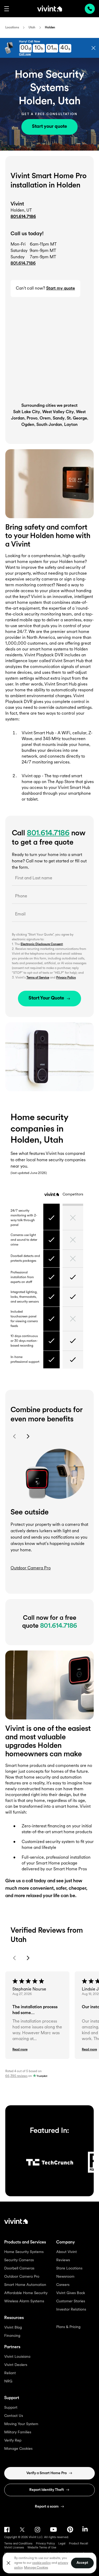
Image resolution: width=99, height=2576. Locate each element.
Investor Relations (71, 2310)
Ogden (28, 425)
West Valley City (58, 412)
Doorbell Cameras (19, 2269)
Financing (12, 2336)
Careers (63, 2285)
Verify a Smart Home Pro (47, 2473)
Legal (62, 2544)
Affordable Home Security (26, 2293)
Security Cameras (19, 2260)
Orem (45, 418)
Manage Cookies (18, 2449)
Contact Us (14, 2416)
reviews (16, 2076)
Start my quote (61, 289)
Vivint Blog (13, 2328)
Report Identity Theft (47, 2490)
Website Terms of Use (42, 2548)
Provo (32, 418)
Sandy (59, 418)
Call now (25, 54)
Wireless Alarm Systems (24, 2301)
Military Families (18, 2432)
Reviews (63, 2260)
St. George (77, 418)
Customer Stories (71, 2301)
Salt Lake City (27, 412)
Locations (12, 28)
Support (11, 2408)
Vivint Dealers (16, 2365)
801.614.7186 (23, 217)
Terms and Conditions (18, 2544)
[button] (7, 9)
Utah (32, 28)
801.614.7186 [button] (23, 264)
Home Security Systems (24, 2252)
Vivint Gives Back (71, 2293)
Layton (71, 425)
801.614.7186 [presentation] (90, 9)
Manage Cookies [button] (36, 2568)
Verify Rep (13, 2441)
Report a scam (47, 2507)
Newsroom (65, 2277)
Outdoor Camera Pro (22, 2277)
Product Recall (79, 2544)
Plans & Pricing (68, 2327)
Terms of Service (38, 978)
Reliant (10, 2373)
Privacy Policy (66, 978)
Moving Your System (21, 2424)
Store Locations (69, 2269)
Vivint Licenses (14, 2548)
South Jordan (49, 425)
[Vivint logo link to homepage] (50, 8)
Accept (82, 2563)
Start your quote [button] (49, 127)
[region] (49, 2563)
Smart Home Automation (25, 2285)
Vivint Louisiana (17, 2357)
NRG (8, 2381)
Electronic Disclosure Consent (42, 944)
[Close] (8, 2563)
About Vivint (67, 2252)
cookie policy (41, 2563)
